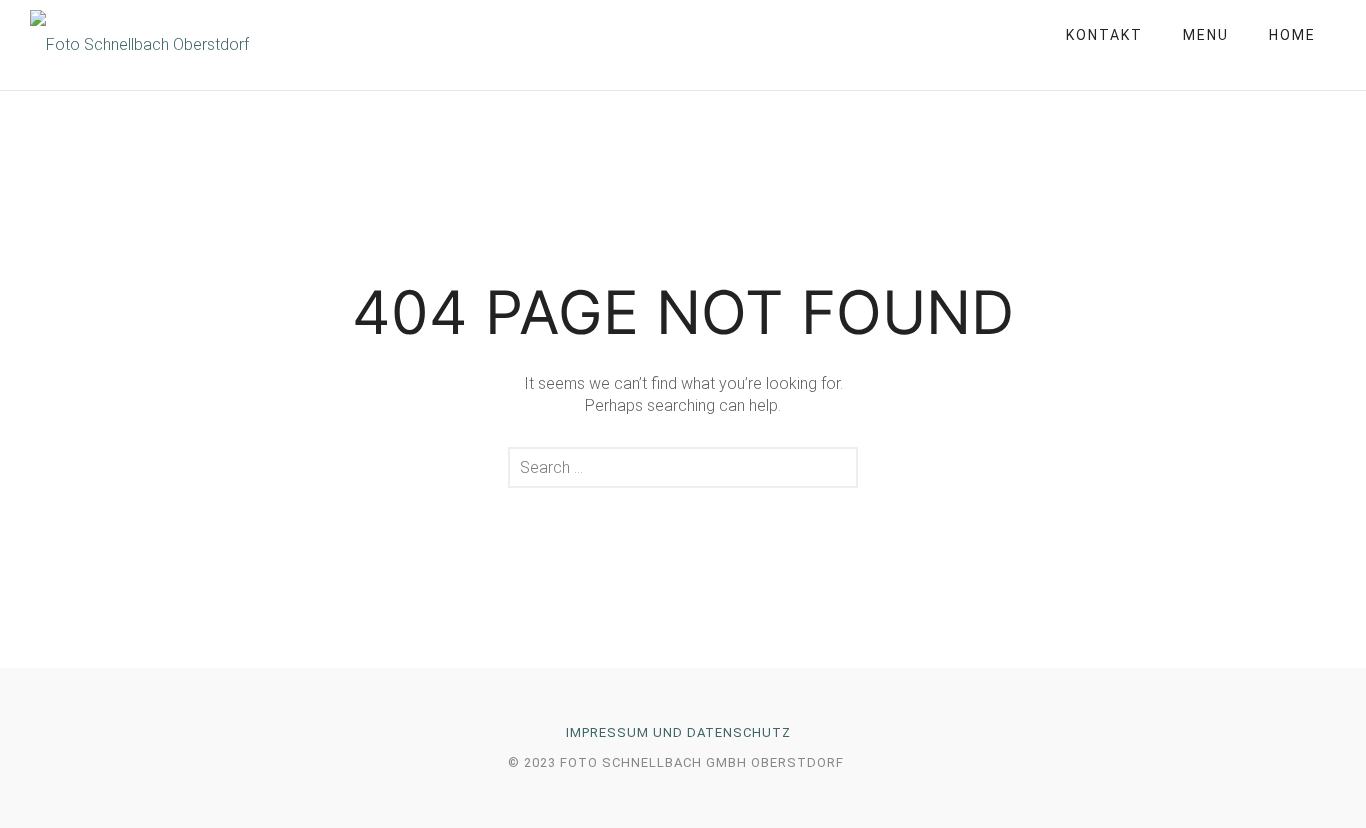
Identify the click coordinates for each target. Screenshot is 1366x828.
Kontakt (1104, 35)
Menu (1206, 35)
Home (1292, 35)
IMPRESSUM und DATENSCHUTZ (678, 732)
